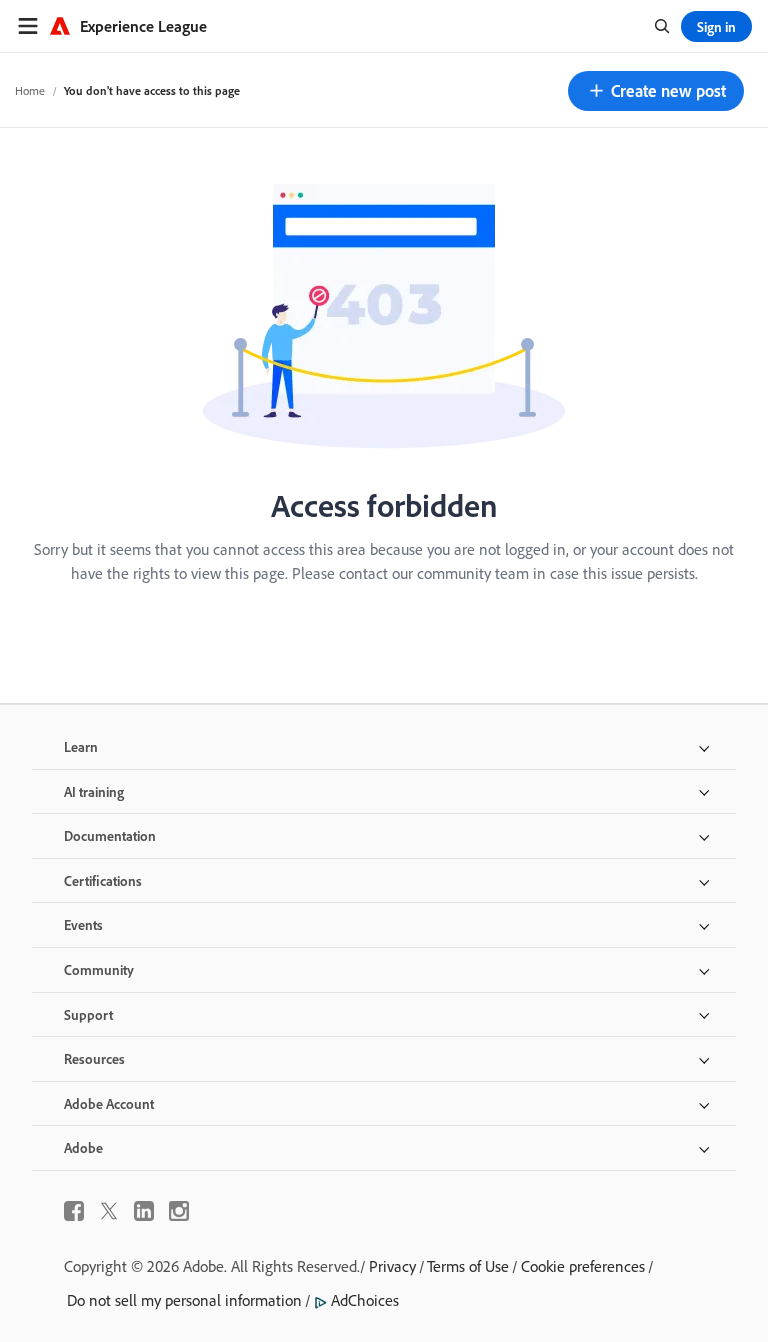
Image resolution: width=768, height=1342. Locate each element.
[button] (656, 91)
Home (30, 90)
